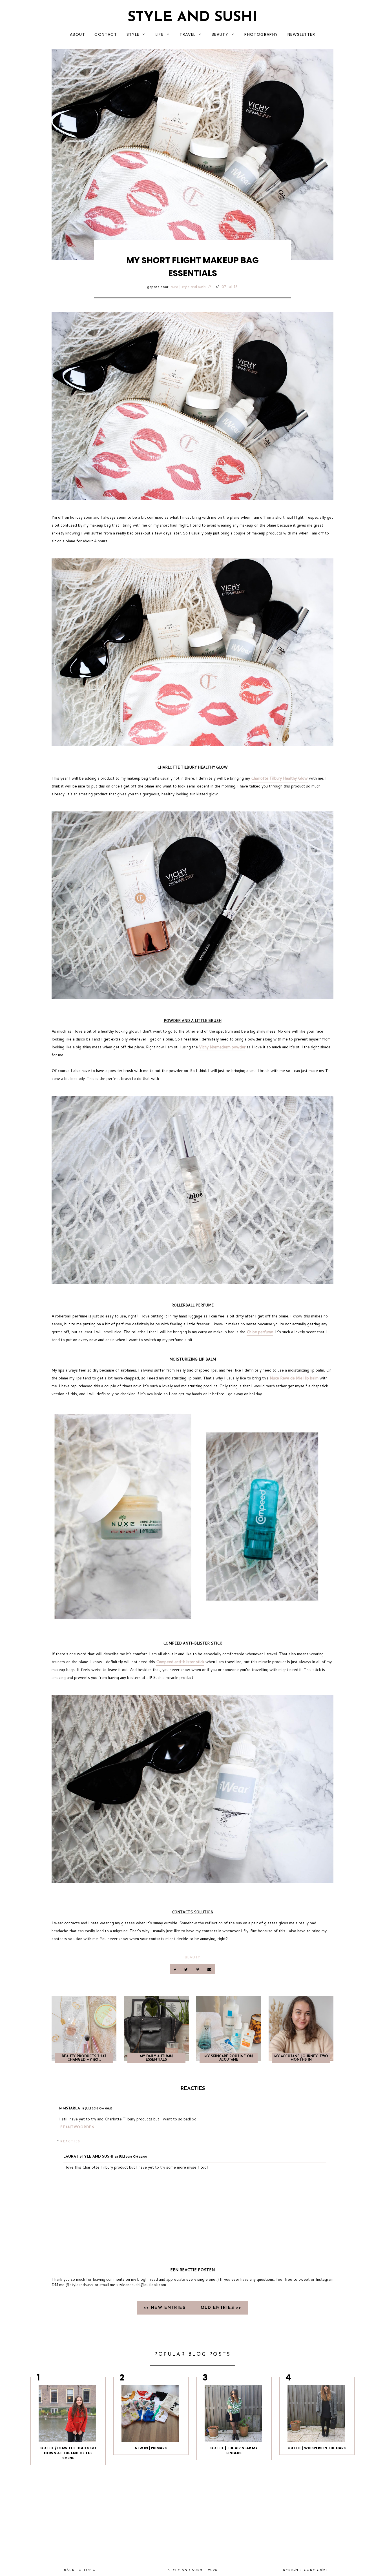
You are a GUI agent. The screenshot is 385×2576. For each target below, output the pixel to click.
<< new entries (165, 2308)
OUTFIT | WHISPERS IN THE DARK (317, 2448)
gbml (323, 2570)
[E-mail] (209, 1969)
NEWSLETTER (301, 34)
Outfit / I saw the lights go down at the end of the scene (68, 2453)
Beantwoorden (78, 2127)
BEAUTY (220, 34)
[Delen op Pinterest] (198, 1969)
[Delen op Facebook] (175, 1969)
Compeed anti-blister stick (180, 1662)
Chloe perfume (260, 1332)
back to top (78, 2570)
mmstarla (70, 2108)
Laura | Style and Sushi (188, 287)
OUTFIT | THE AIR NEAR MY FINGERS (234, 2450)
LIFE (160, 34)
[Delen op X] (187, 1969)
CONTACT (106, 34)
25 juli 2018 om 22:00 (131, 2157)
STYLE (133, 34)
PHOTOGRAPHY (261, 34)
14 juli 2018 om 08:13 (97, 2109)
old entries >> (221, 2308)
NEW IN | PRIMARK (151, 2448)
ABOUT (78, 34)
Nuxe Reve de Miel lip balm (294, 1378)
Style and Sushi (193, 18)
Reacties (70, 2141)
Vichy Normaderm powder (222, 1047)
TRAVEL (187, 34)
